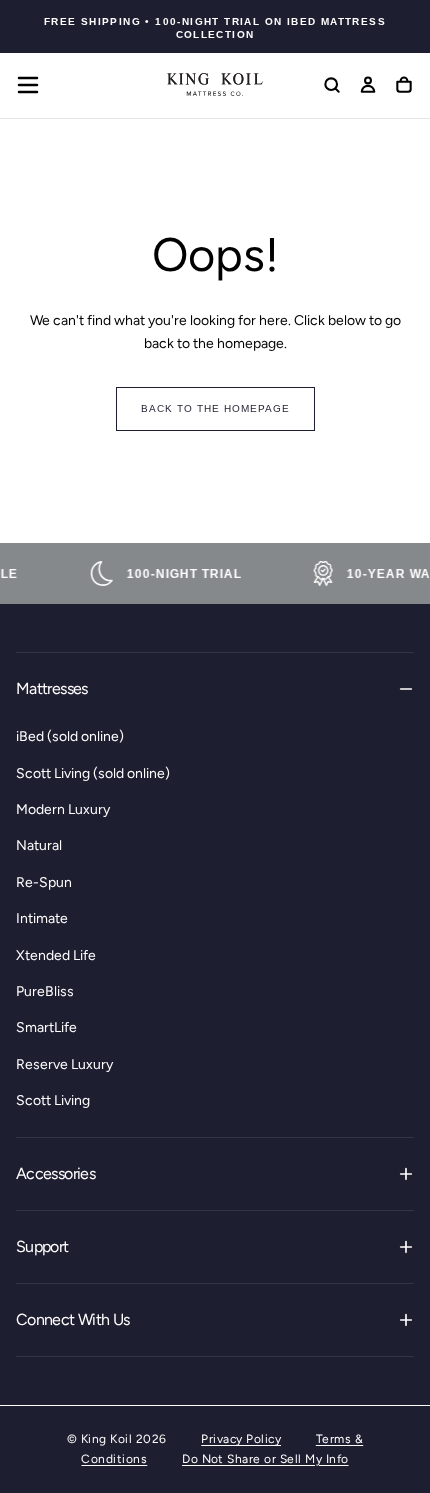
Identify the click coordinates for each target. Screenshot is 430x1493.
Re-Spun (44, 882)
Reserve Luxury (64, 1064)
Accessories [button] (55, 1173)
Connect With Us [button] (72, 1319)
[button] (28, 85)
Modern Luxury (63, 809)
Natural (39, 845)
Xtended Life (56, 955)
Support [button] (42, 1246)
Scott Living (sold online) (93, 773)
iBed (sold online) (70, 736)
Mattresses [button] (52, 688)
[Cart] (404, 87)
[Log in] (368, 87)
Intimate (42, 918)
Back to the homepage (215, 408)
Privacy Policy (241, 1439)
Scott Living (53, 1100)
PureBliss (45, 991)
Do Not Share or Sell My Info (265, 1459)
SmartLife (46, 1027)
